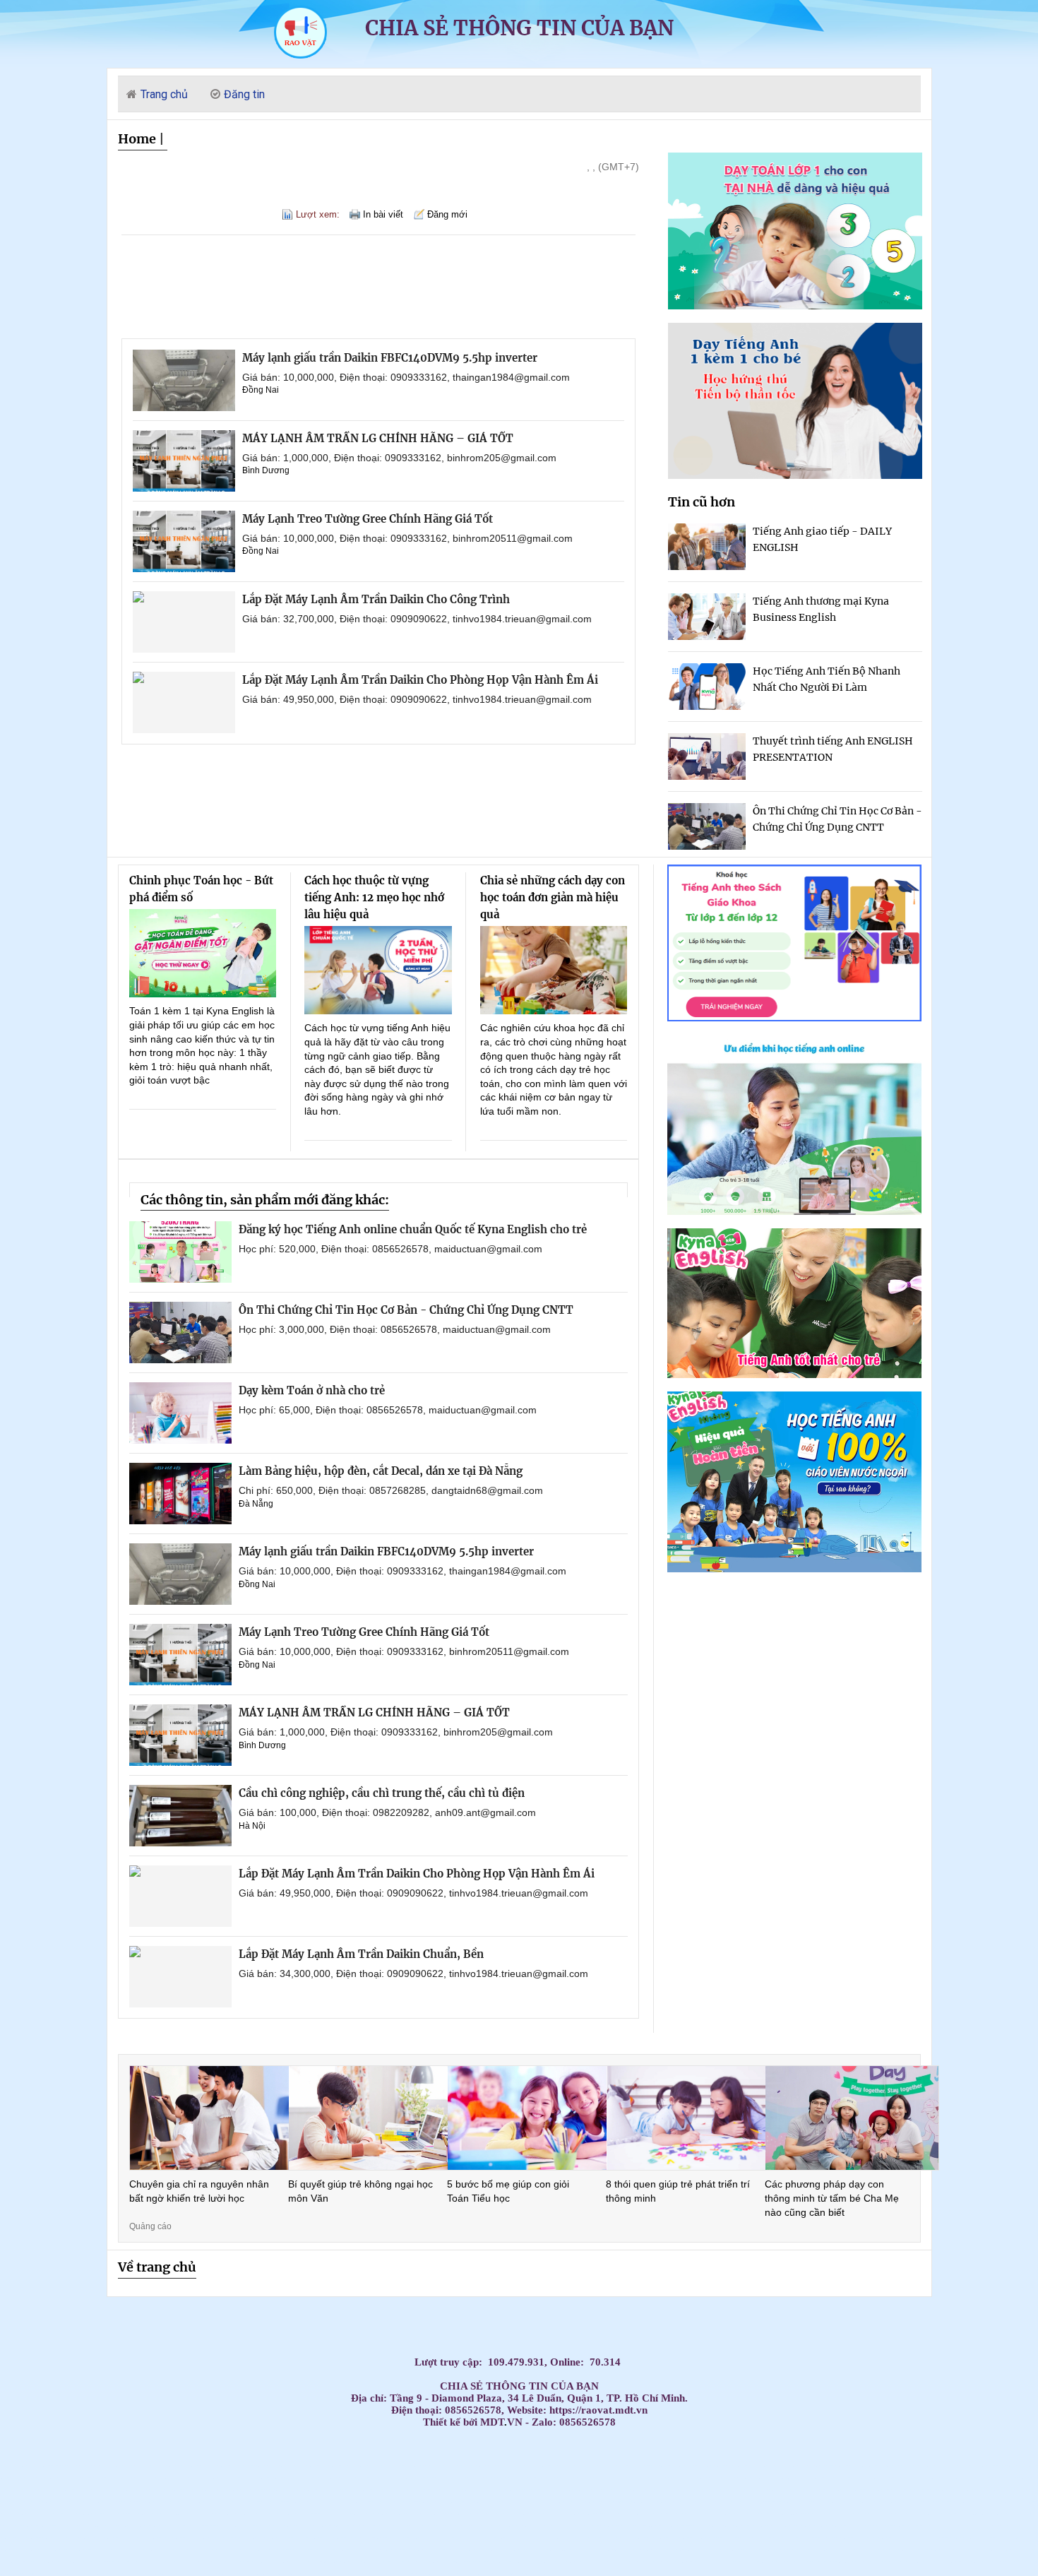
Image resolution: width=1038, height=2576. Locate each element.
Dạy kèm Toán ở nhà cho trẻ (312, 1390)
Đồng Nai (261, 390)
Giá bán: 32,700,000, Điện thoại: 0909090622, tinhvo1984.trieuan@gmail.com (417, 619)
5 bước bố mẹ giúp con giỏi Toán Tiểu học (508, 2191)
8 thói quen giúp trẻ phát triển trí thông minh (678, 2191)
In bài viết (383, 214)
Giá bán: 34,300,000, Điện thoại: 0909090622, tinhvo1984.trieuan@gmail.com (413, 1973)
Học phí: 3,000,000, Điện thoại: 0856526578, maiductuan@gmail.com (395, 1329)
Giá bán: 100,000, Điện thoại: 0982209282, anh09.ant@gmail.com (387, 1812)
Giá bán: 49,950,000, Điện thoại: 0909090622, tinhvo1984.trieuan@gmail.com (417, 699)
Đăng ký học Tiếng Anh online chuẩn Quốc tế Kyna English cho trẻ (413, 1229)
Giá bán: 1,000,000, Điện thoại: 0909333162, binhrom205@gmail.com (399, 458)
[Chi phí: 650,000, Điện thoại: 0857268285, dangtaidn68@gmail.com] (180, 1494)
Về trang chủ (157, 2267)
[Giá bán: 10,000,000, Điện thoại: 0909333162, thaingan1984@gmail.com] (184, 380)
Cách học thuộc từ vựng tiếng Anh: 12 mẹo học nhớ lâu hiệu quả (374, 897)
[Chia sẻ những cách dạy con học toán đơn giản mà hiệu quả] (554, 970)
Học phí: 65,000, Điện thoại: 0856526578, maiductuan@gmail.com (388, 1410)
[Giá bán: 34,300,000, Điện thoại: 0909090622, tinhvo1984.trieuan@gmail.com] (180, 1977)
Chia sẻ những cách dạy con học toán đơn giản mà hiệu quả (553, 897)
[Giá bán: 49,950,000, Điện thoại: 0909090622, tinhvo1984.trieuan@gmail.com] (184, 702)
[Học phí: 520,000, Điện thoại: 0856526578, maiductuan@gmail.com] (180, 1252)
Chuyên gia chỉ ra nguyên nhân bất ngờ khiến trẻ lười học (199, 2191)
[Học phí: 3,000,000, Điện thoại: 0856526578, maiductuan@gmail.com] (180, 1332)
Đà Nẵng (256, 1504)
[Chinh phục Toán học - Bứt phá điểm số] (203, 953)
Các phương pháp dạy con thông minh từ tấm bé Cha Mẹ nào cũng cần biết (832, 2198)
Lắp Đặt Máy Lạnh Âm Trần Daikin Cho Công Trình (376, 599)
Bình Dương (266, 470)
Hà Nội (252, 1826)
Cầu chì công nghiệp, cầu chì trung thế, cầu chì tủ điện (382, 1793)
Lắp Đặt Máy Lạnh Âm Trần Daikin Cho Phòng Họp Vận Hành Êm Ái (420, 680)
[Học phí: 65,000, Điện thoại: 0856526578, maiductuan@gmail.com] (180, 1413)
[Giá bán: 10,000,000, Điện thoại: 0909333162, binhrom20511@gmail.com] (184, 541)
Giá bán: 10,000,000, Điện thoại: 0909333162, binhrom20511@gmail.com (407, 538)
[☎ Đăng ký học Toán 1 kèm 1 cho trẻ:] (795, 305)
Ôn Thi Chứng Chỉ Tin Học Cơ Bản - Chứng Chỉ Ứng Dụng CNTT (406, 1310)
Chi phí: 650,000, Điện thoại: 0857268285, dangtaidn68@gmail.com (391, 1490)
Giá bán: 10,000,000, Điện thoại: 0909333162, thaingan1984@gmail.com (406, 377)
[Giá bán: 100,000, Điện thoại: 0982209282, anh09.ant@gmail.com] (180, 1816)
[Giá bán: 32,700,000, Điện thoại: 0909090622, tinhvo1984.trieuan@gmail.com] (184, 622)
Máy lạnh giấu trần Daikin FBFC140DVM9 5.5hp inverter (390, 358)
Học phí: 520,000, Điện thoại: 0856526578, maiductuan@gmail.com (390, 1249)
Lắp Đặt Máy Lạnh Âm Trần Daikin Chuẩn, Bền (361, 1954)
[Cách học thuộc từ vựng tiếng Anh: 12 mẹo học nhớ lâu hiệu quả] (378, 970)
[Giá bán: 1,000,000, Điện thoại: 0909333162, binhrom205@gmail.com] (184, 461)
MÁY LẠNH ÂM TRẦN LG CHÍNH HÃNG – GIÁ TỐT (378, 438)
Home (137, 139)
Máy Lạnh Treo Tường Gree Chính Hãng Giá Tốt (368, 519)
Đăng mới (447, 214)
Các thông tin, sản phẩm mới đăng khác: (265, 1200)
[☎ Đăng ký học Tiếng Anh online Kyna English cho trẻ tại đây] (794, 1211)
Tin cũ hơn (702, 502)
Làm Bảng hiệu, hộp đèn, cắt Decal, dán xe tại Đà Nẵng (381, 1471)
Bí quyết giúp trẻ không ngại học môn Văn (360, 2191)
